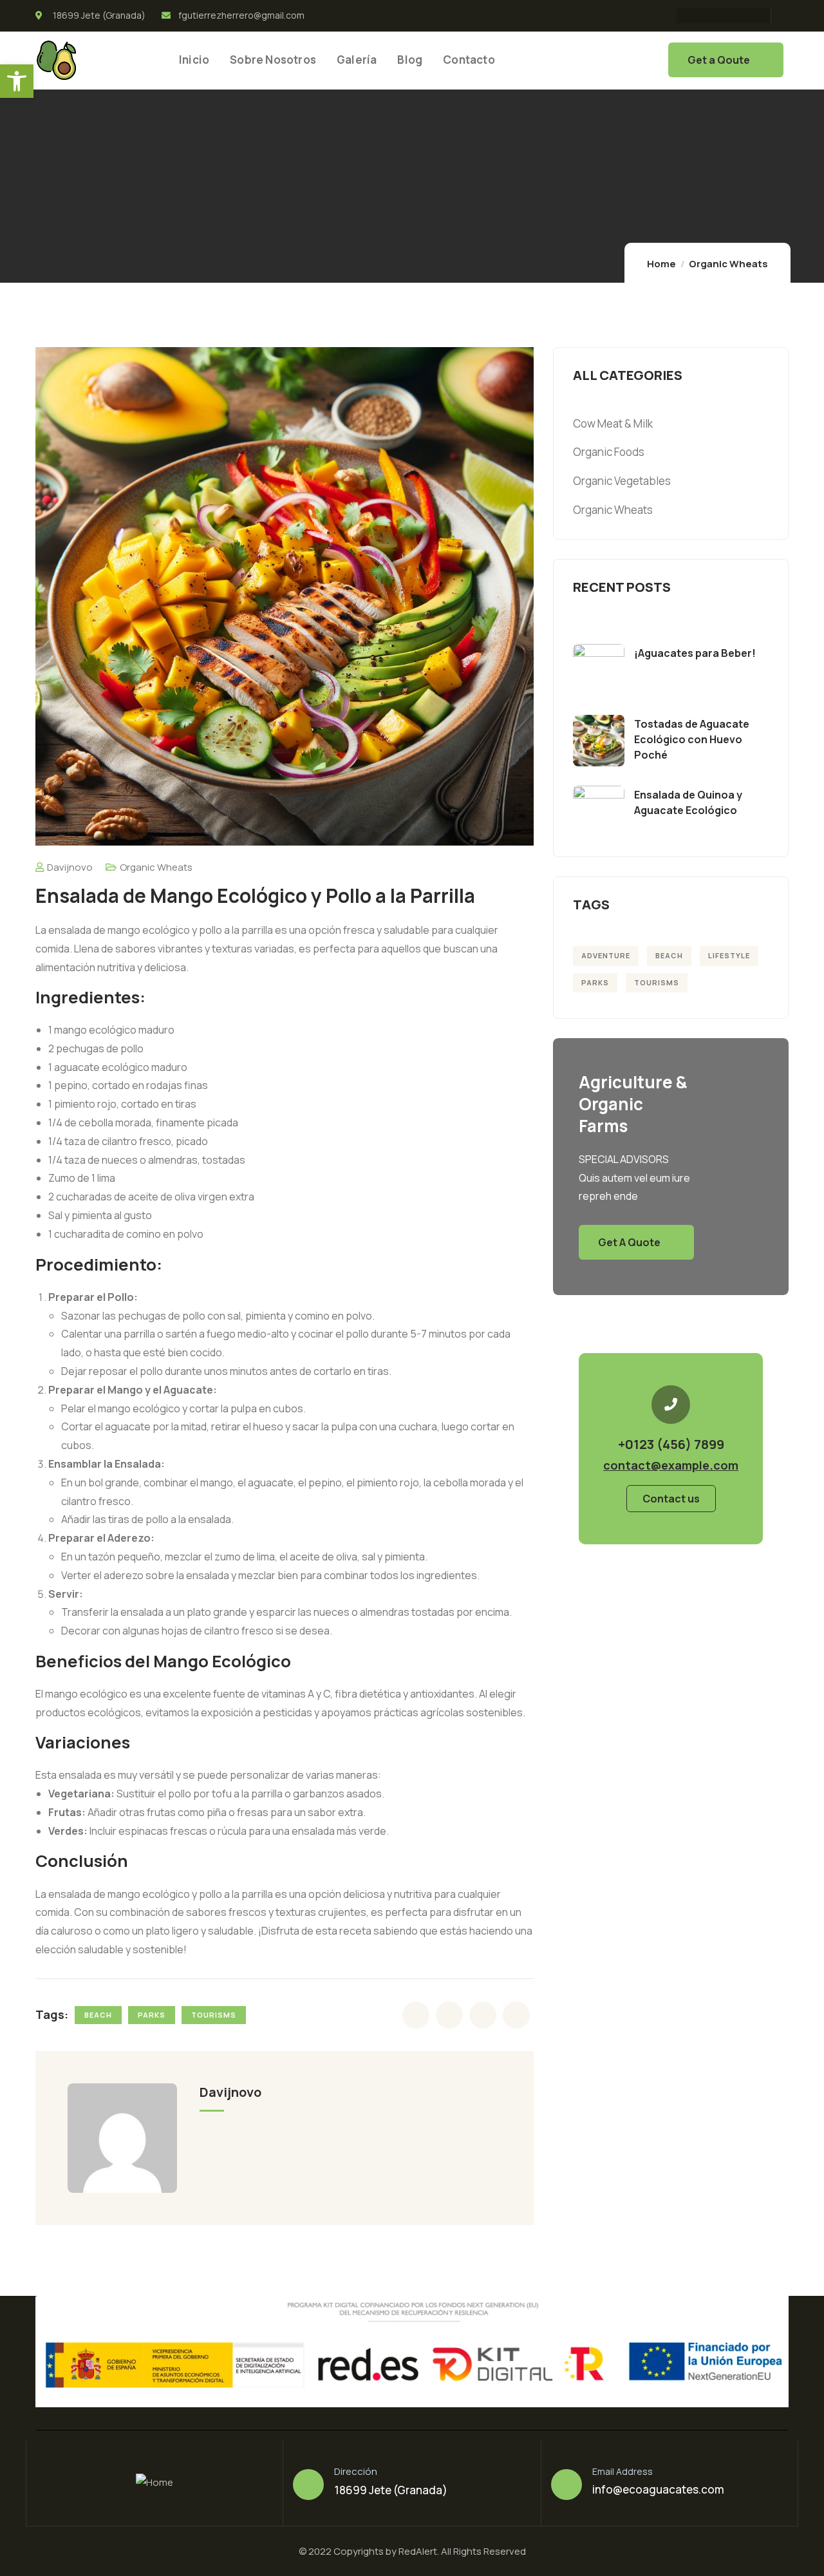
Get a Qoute (719, 60)
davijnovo (70, 867)
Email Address (623, 2471)
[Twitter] (706, 15)
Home (661, 264)
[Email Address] (566, 2485)
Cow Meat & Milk (613, 423)
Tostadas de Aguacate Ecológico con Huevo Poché (692, 739)
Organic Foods (609, 452)
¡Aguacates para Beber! (695, 653)
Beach (98, 2015)
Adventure (606, 955)
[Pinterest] (756, 15)
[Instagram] (731, 15)
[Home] (56, 60)
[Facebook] (681, 15)
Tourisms (214, 2015)
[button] (17, 81)
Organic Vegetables (622, 481)
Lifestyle (729, 955)
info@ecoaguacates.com (658, 2489)
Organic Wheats (728, 264)
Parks (152, 2015)
